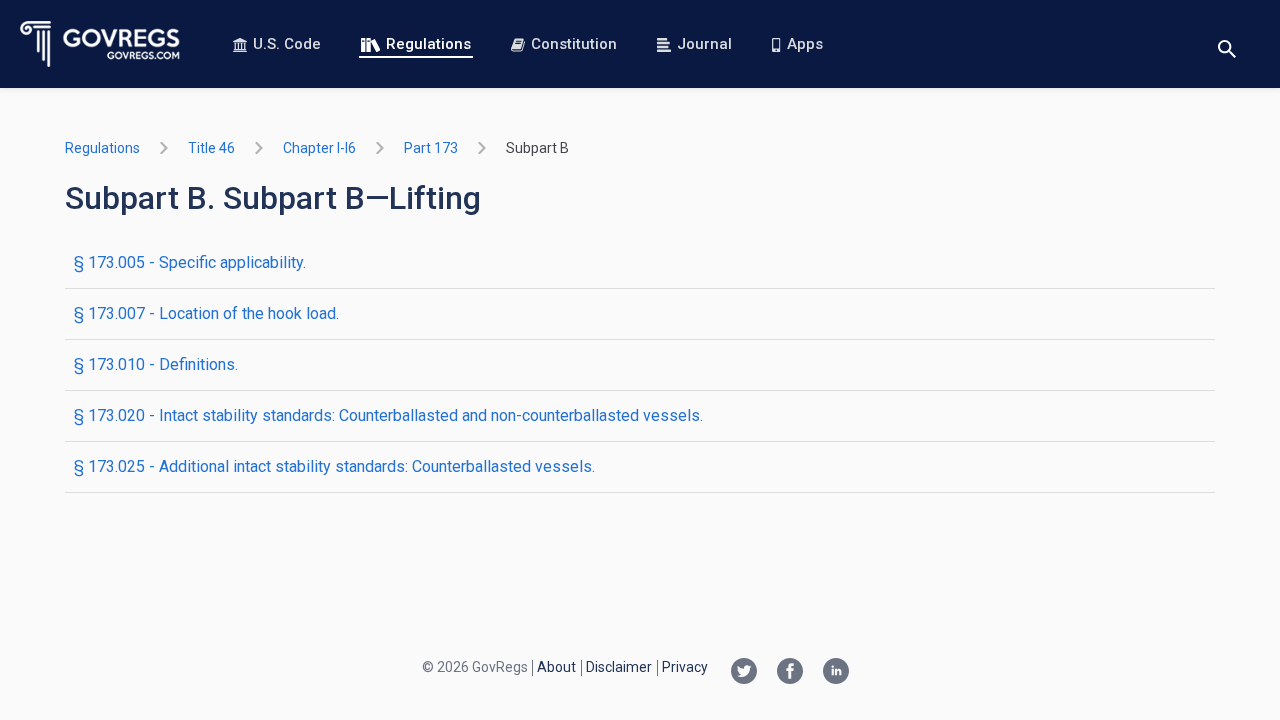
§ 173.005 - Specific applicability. (190, 262)
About (556, 667)
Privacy (685, 667)
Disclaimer (619, 667)
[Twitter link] (744, 673)
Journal (704, 44)
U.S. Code (287, 44)
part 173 (431, 148)
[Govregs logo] (100, 44)
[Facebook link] (790, 673)
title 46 (211, 148)
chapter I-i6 (319, 148)
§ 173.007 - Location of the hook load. (206, 313)
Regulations (428, 44)
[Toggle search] (1227, 44)
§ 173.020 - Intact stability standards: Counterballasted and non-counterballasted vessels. (388, 415)
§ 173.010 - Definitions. (156, 364)
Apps (805, 44)
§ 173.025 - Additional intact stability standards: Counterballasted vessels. (334, 466)
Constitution (574, 44)
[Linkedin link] (836, 673)
